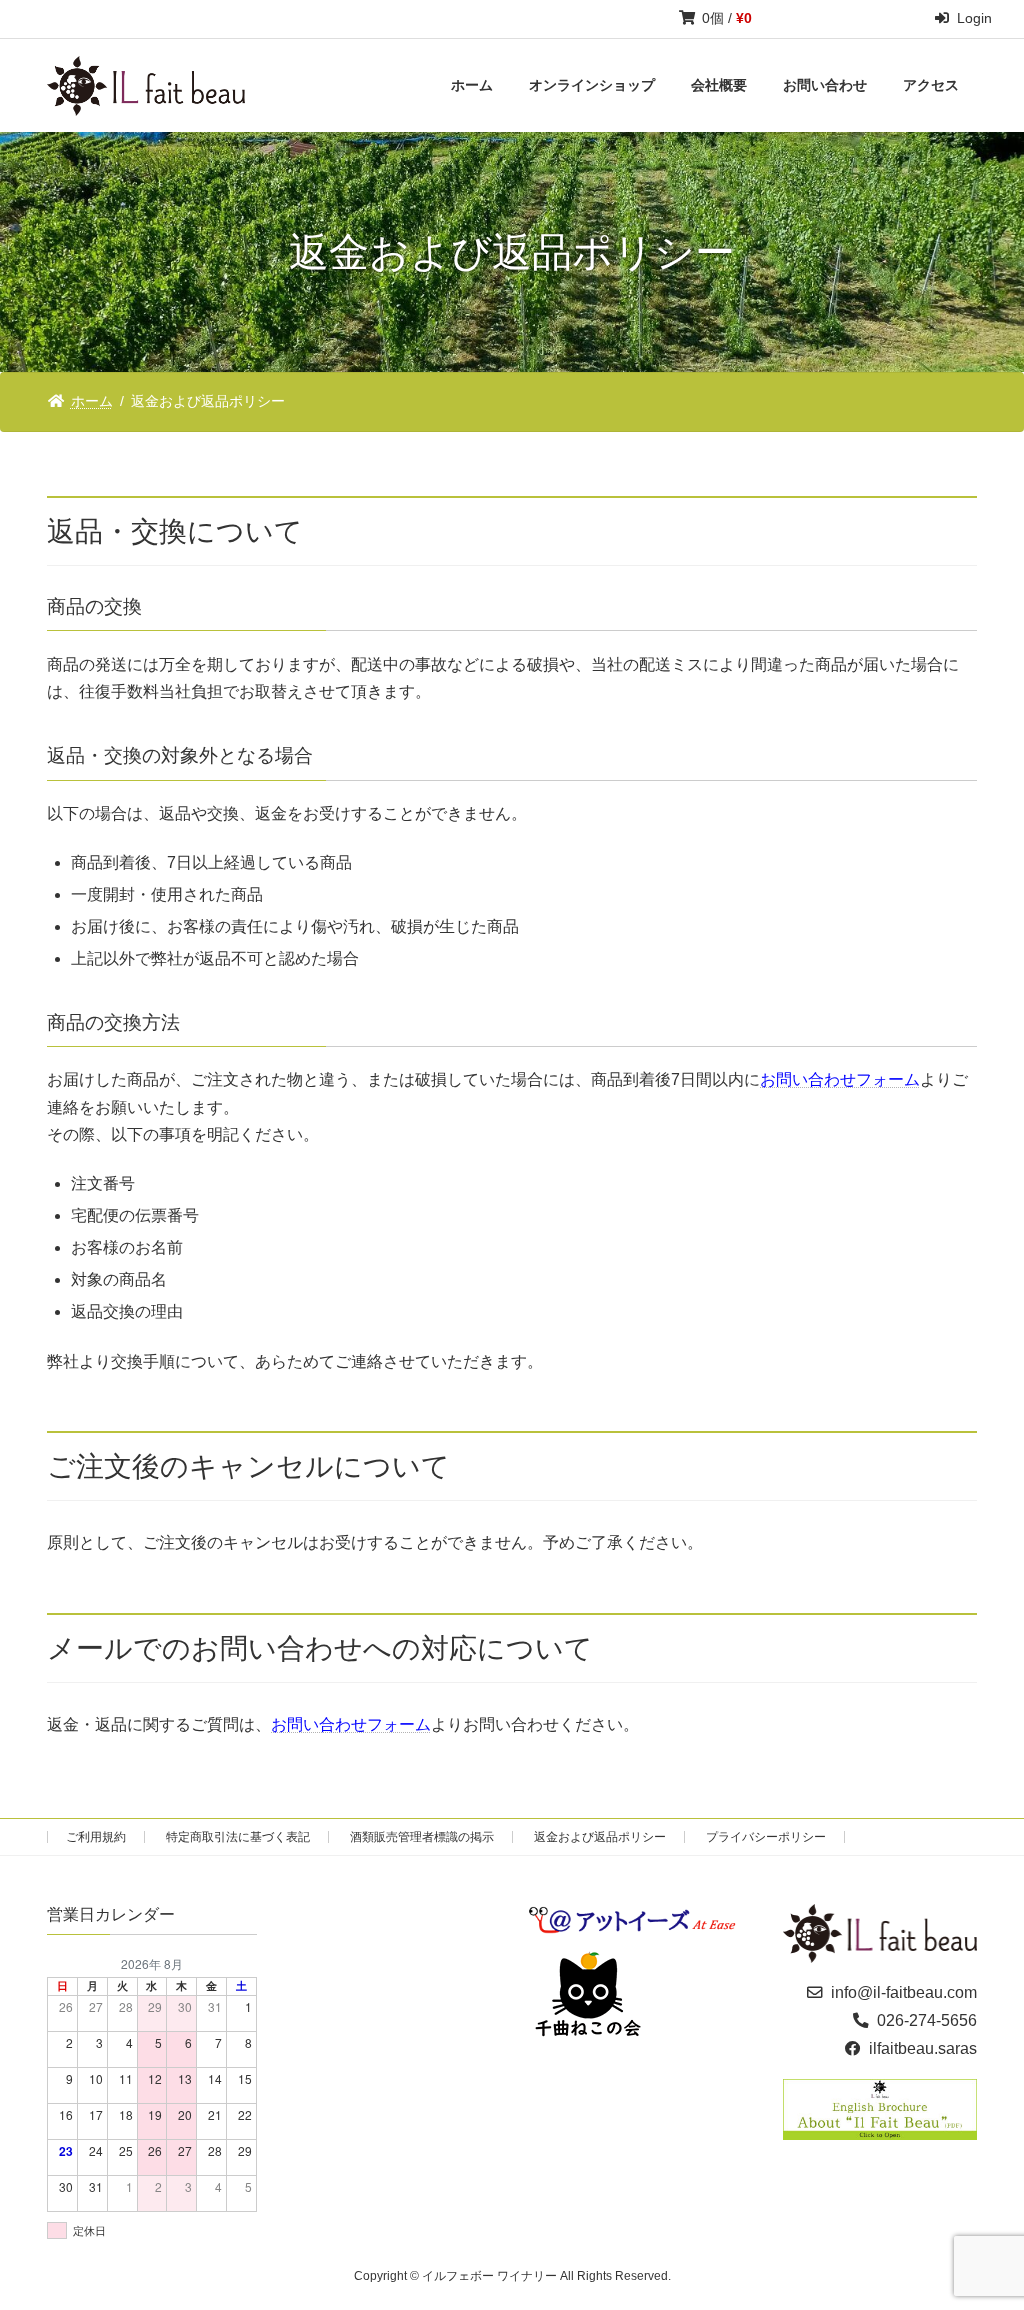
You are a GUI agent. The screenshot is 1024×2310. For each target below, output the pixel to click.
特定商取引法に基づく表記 (238, 1837)
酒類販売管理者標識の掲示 (422, 1837)
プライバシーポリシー (766, 1837)
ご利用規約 (96, 1837)
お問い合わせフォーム (840, 1079)
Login (974, 18)
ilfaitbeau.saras (923, 2048)
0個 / (727, 18)
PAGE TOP (980, 2223)
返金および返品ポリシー (600, 1837)
